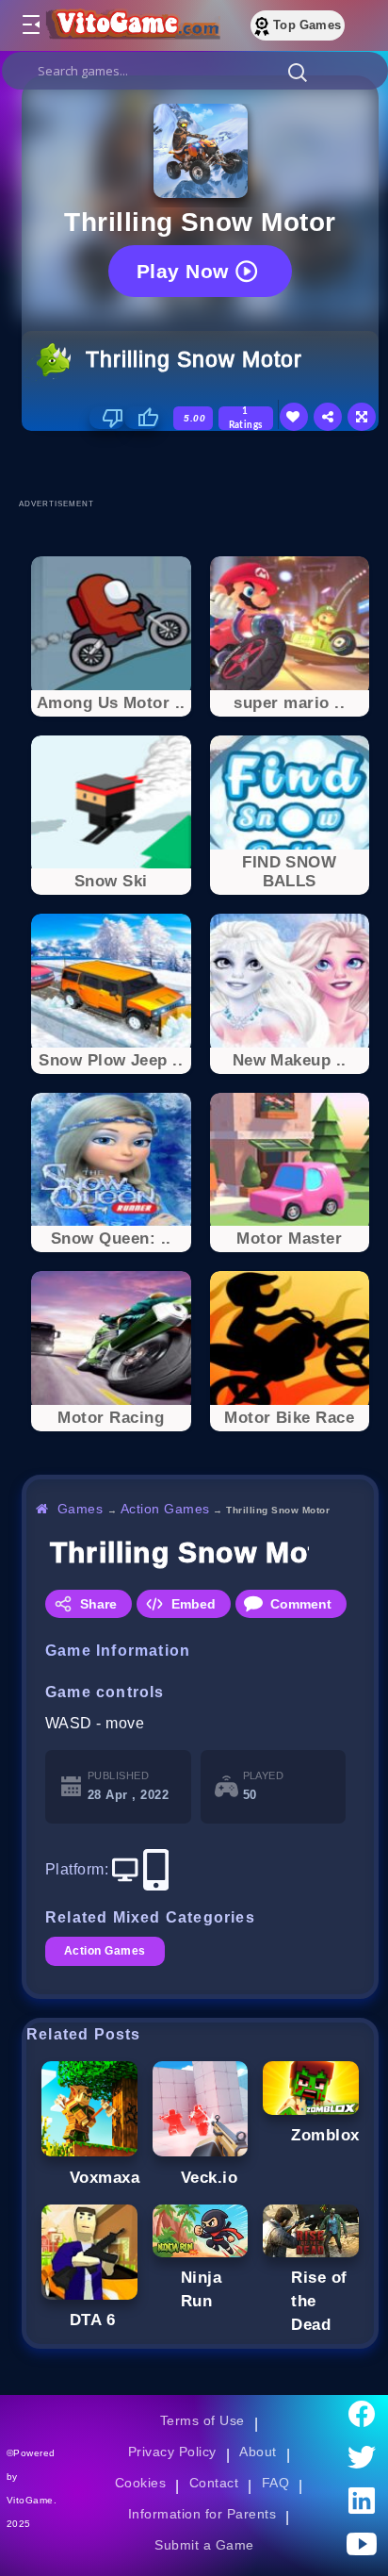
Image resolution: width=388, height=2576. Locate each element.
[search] (195, 71)
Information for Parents (202, 2514)
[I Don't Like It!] (107, 418)
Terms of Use (202, 2420)
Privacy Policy (172, 2452)
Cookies (140, 2483)
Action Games (165, 1509)
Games (81, 1509)
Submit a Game (204, 2545)
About (258, 2452)
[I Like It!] (142, 418)
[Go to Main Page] (131, 25)
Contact (214, 2483)
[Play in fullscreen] (362, 417)
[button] (298, 72)
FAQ (276, 2483)
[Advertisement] (205, 464)
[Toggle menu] (30, 25)
